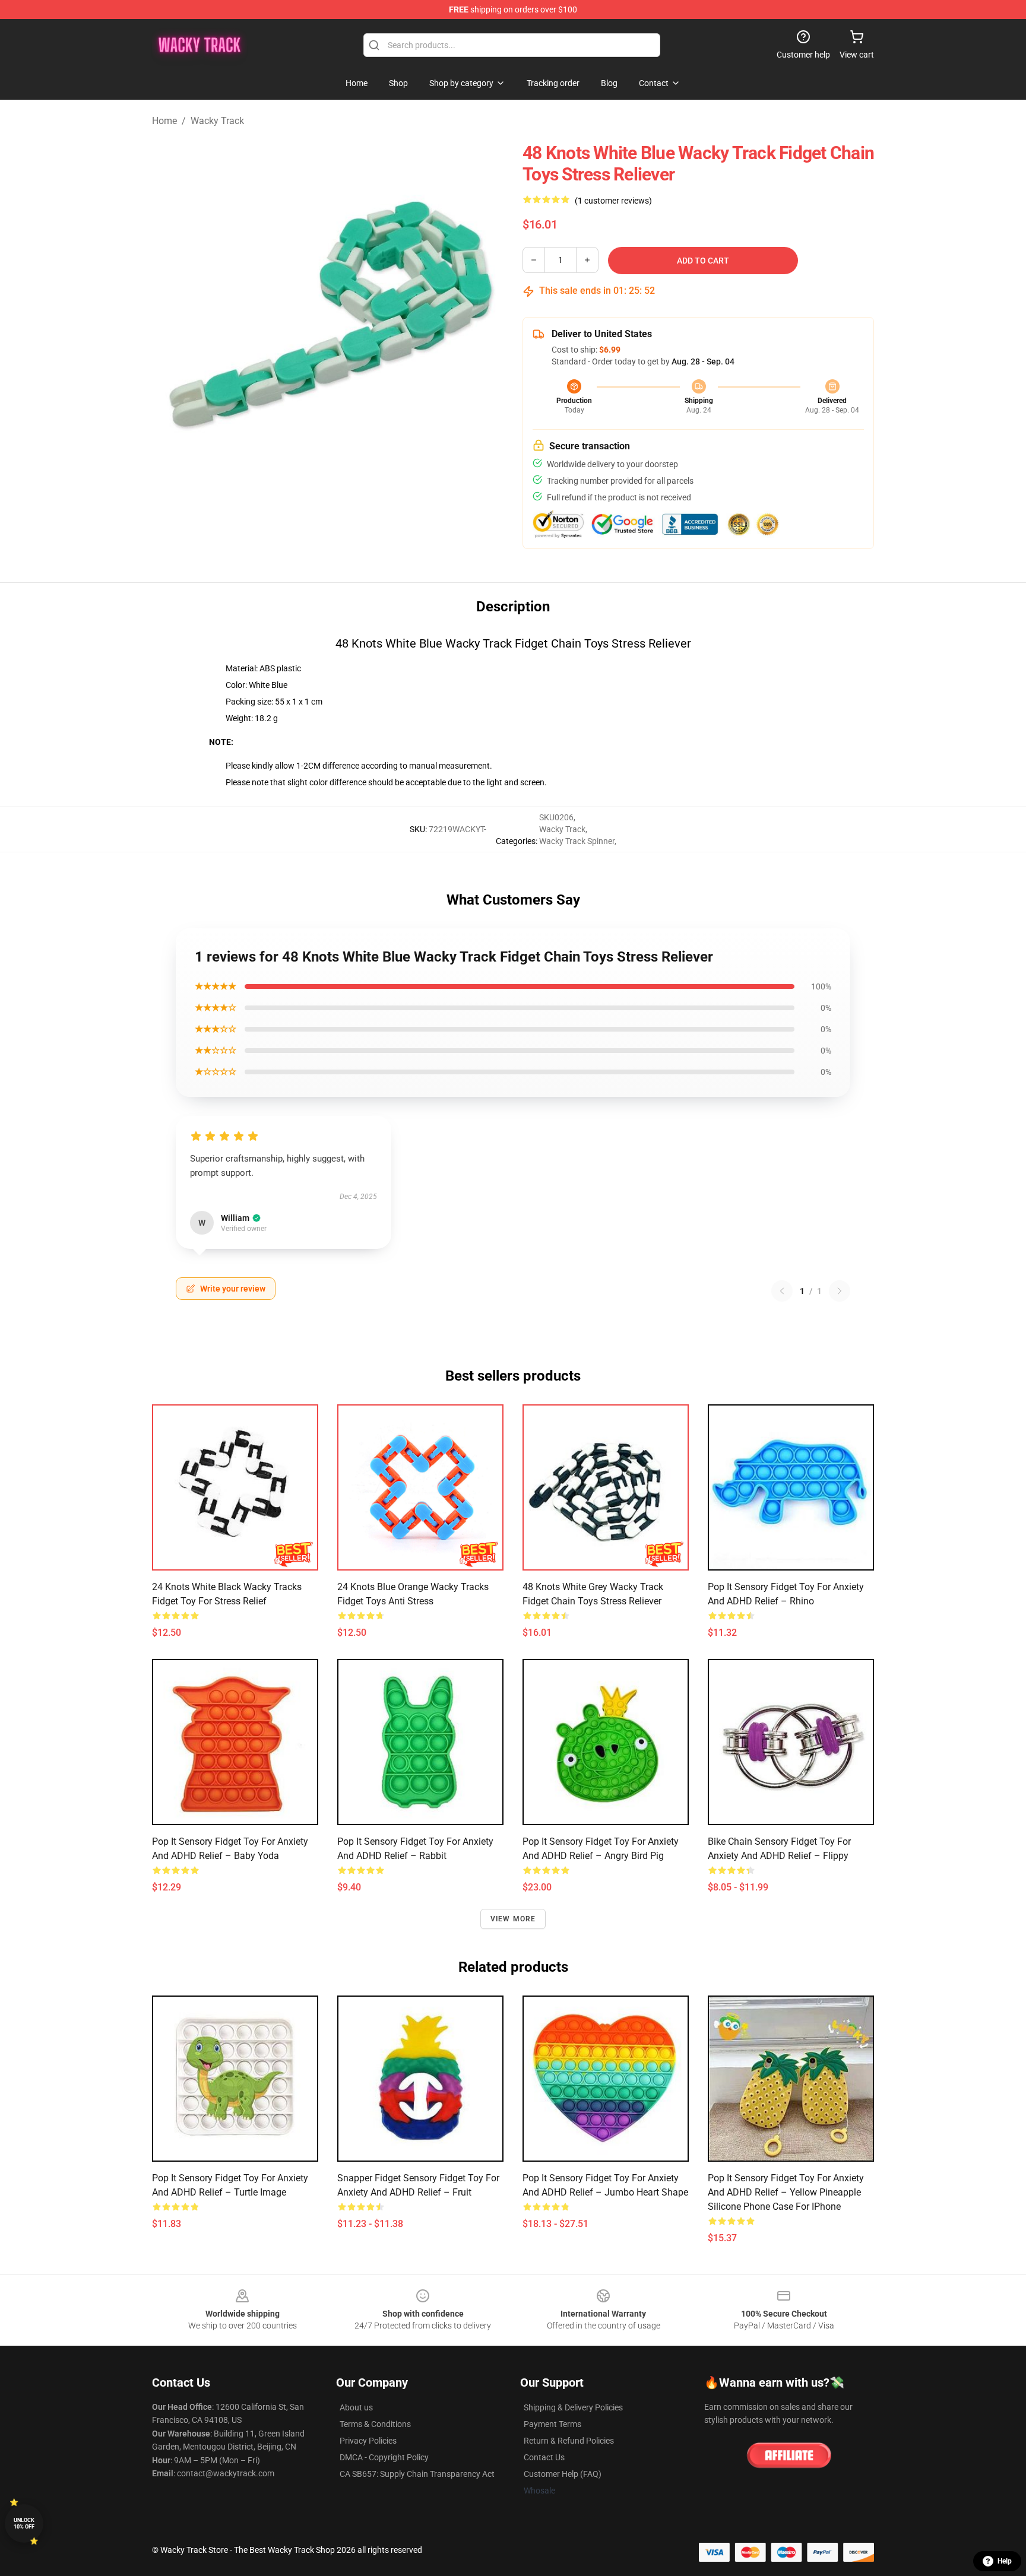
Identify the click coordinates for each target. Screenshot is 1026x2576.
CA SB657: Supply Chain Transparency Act (417, 2474)
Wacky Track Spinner (577, 841)
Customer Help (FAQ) (563, 2474)
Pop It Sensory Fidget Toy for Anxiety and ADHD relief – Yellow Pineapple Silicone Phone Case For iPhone (786, 2192)
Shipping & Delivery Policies (573, 2407)
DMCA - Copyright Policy (384, 2457)
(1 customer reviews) (613, 201)
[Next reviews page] (840, 1291)
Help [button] (1005, 2561)
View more (513, 1919)
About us (356, 2407)
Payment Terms (552, 2424)
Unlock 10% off (24, 2523)
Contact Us (544, 2457)
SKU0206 (556, 817)
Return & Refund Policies (569, 2441)
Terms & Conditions (375, 2424)
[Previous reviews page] (782, 1291)
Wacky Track (217, 121)
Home (164, 121)
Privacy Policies (368, 2441)
